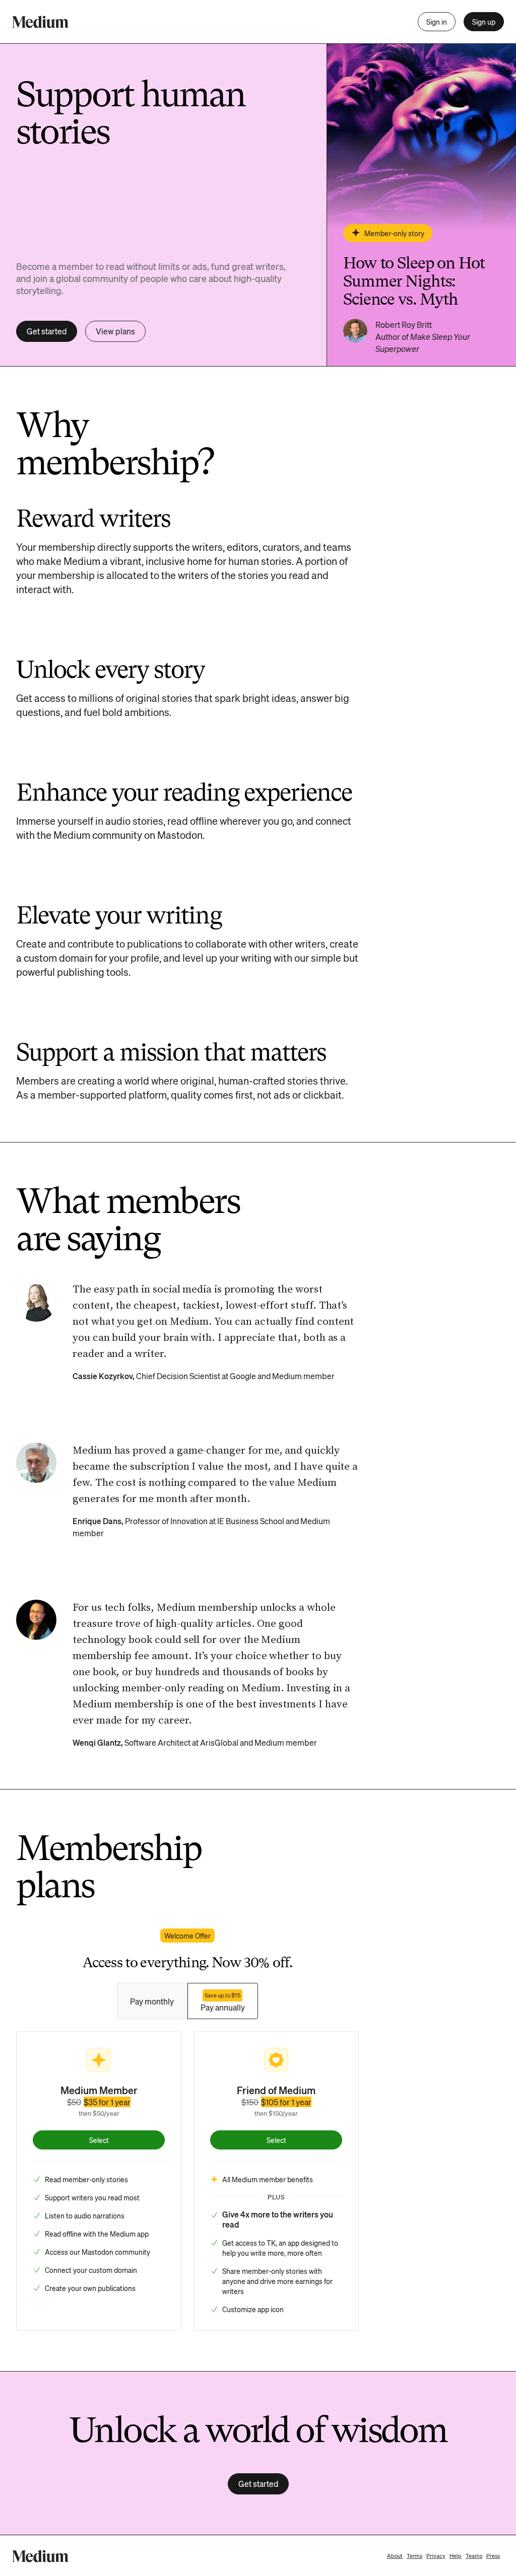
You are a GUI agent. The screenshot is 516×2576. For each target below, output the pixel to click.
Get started (47, 331)
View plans (115, 331)
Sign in (437, 22)
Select (99, 2140)
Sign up (484, 22)
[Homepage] (40, 22)
